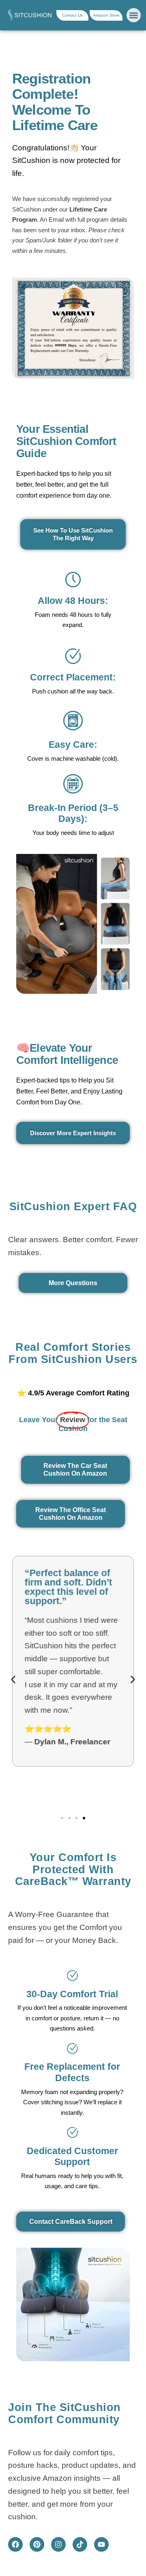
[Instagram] (58, 2544)
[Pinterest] (37, 2544)
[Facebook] (15, 2544)
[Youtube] (101, 2544)
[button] (134, 15)
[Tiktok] (80, 2544)
